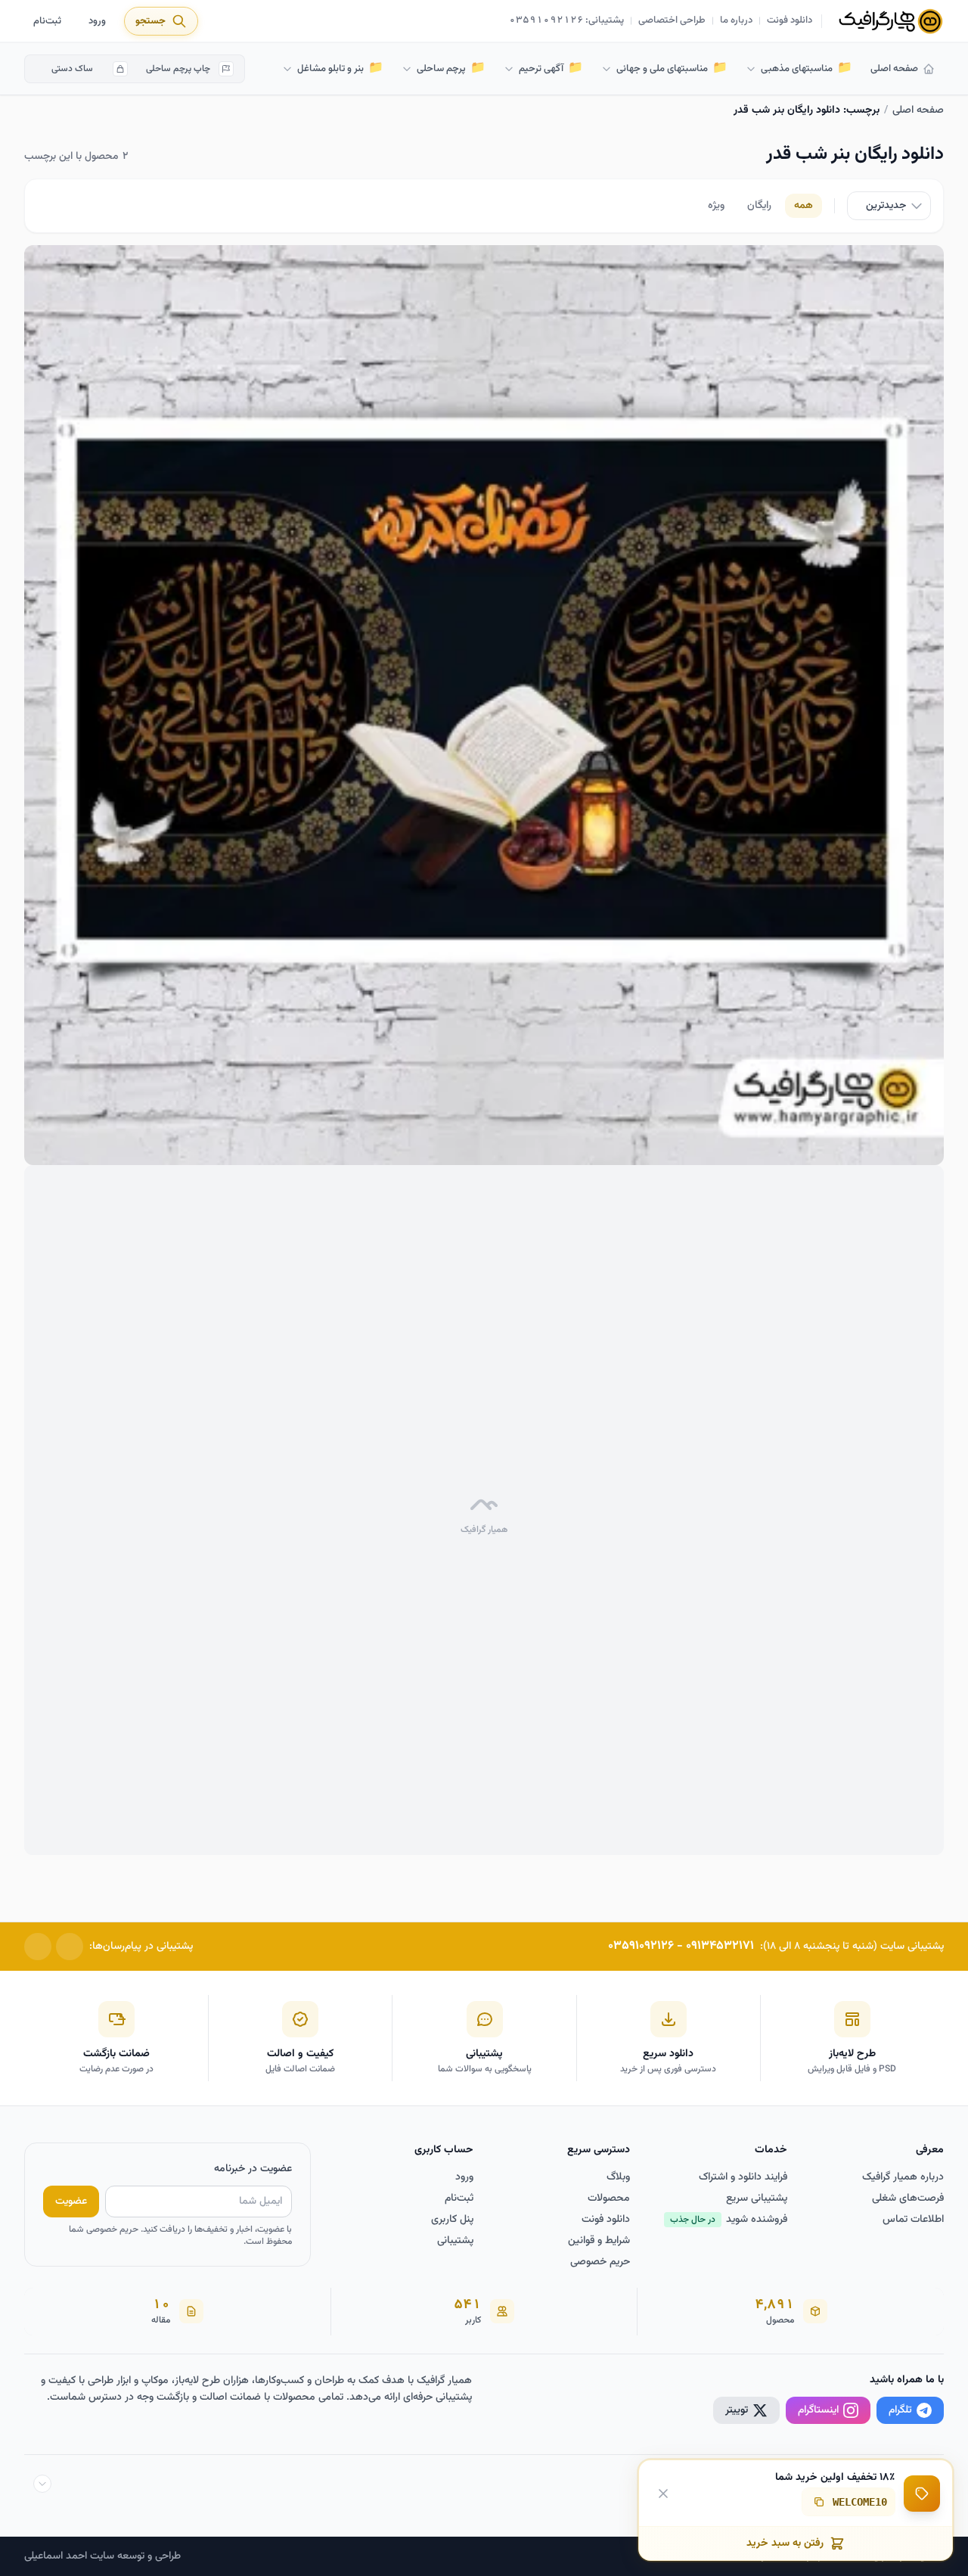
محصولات (609, 2198)
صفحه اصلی (894, 69)
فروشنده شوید (729, 2220)
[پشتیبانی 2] (38, 1947)
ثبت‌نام (47, 21)
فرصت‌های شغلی (908, 2198)
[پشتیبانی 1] (70, 1947)
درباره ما (736, 21)
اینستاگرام (818, 2410)
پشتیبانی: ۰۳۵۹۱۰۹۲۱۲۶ (567, 21)
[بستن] (663, 2493)
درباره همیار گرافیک (903, 2177)
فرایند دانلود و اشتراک (743, 2177)
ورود (97, 21)
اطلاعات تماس (913, 2220)
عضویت (71, 2202)
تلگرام (900, 2410)
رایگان (759, 206)
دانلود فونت (790, 21)
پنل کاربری (452, 2220)
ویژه (716, 206)
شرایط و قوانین (599, 2241)
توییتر (737, 2410)
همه (804, 206)
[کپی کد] (819, 2502)
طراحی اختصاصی (672, 21)
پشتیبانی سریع (757, 2198)
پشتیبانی (455, 2241)
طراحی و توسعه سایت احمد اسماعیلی (102, 2556)
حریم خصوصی (600, 2262)
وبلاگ (618, 2177)
